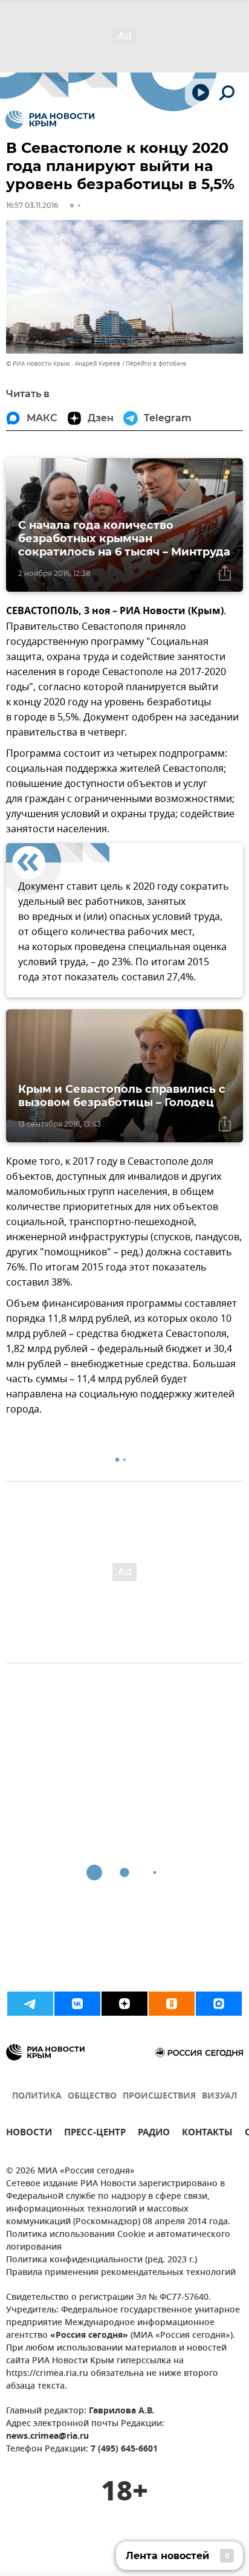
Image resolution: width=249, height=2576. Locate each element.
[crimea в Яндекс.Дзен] (124, 2004)
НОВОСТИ (29, 2134)
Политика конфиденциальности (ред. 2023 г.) (102, 2260)
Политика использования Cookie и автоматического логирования (118, 2241)
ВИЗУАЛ (219, 2096)
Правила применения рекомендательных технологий (121, 2273)
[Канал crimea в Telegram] (30, 2004)
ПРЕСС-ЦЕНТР (95, 2134)
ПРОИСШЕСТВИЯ (159, 2096)
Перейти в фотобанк (156, 364)
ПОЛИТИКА (37, 2096)
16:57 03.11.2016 (32, 205)
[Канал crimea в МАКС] (219, 2004)
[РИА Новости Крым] (50, 120)
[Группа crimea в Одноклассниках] (172, 2004)
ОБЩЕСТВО (92, 2096)
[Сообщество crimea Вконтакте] (77, 2004)
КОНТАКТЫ (207, 2134)
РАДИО (154, 2134)
